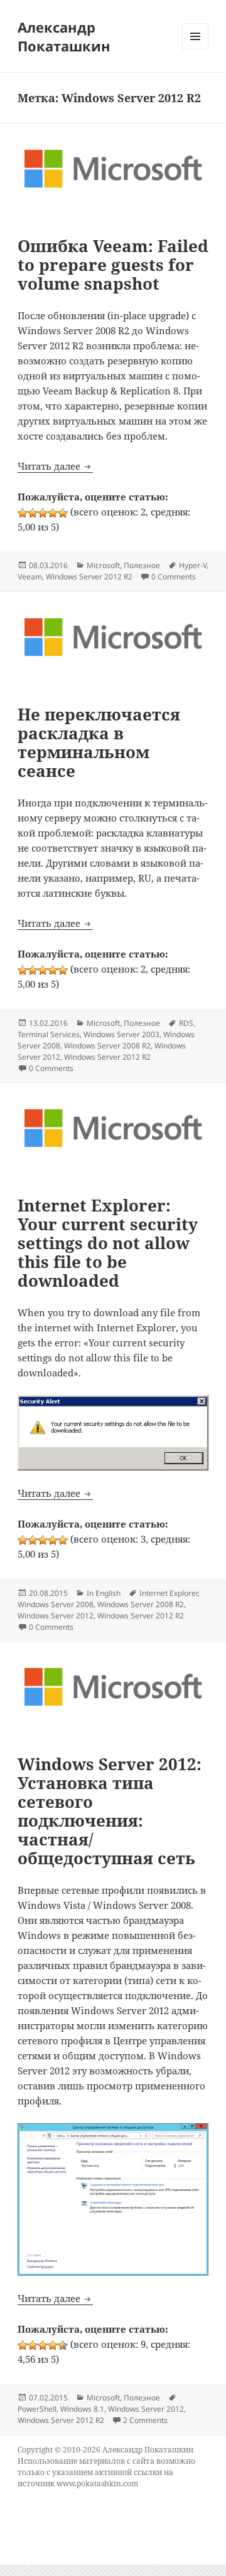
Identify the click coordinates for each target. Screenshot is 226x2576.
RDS (186, 1023)
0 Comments (174, 577)
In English (104, 1593)
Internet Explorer (169, 1593)
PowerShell (37, 2409)
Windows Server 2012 (56, 1616)
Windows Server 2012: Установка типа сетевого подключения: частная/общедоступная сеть (110, 1811)
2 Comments (145, 2420)
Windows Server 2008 (56, 1604)
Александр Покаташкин (64, 36)
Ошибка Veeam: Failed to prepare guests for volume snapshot (113, 265)
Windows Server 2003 (121, 1034)
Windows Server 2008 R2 (107, 1046)
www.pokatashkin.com (97, 2484)
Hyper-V (193, 565)
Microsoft (103, 565)
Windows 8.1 (82, 2409)
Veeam (30, 577)
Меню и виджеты (196, 49)
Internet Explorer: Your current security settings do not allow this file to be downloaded (108, 1243)
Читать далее (55, 466)
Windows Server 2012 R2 (89, 577)
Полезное (142, 565)
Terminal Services (49, 1034)
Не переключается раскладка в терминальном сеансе (99, 742)
